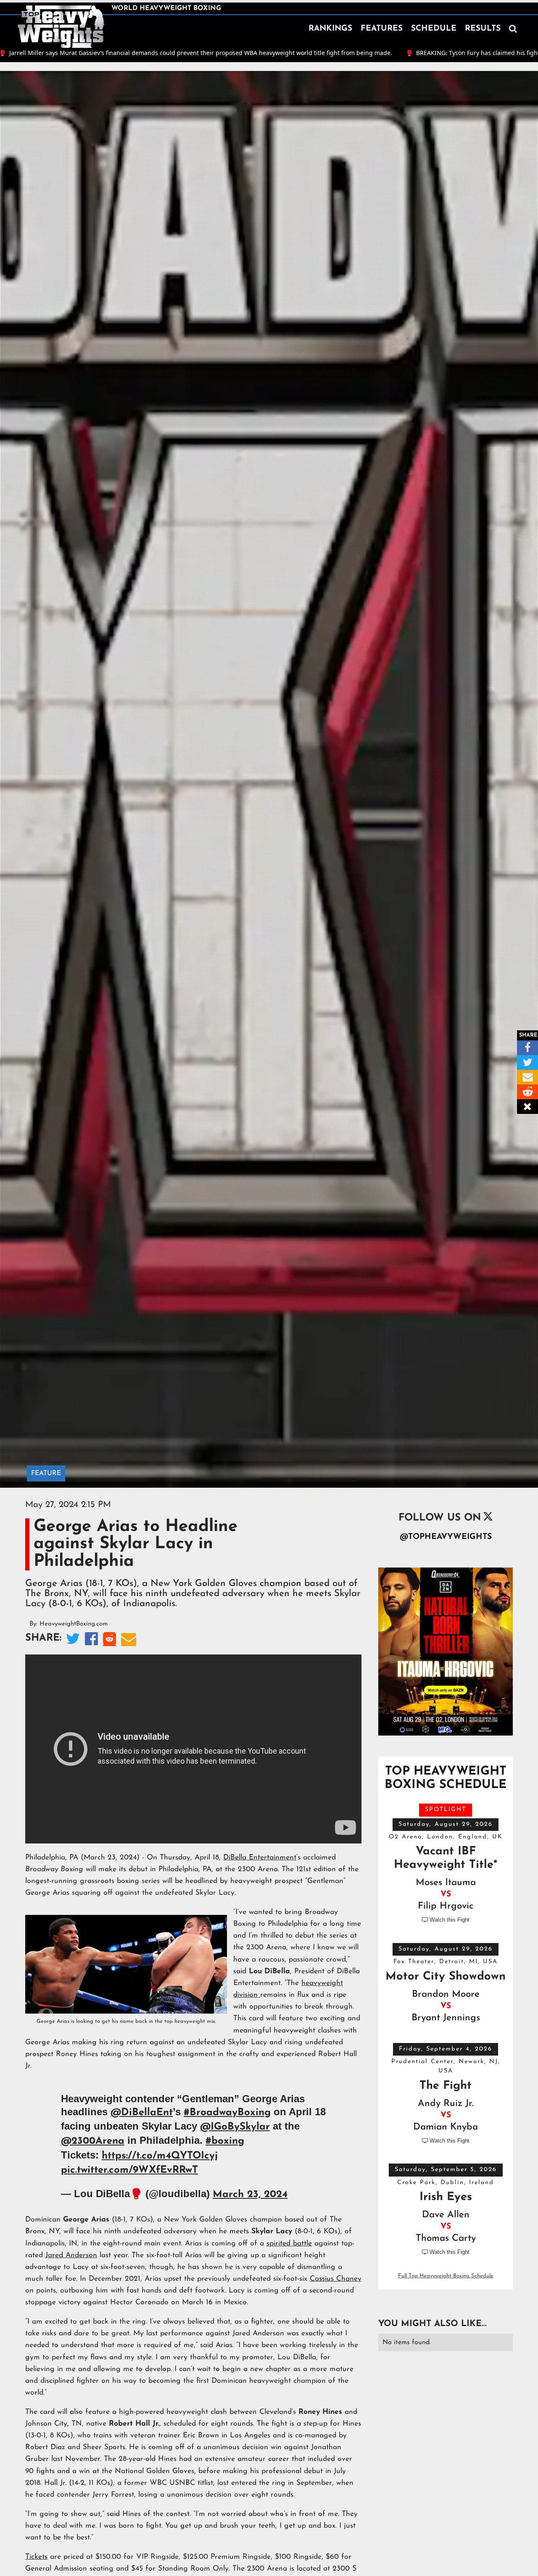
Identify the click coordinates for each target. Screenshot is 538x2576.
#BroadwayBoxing (227, 2113)
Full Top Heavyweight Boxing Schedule (446, 2276)
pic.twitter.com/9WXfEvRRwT (129, 2170)
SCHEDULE (434, 29)
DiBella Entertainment (260, 1858)
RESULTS (483, 29)
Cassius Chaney (336, 2279)
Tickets (36, 2557)
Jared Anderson (71, 2255)
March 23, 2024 (250, 2195)
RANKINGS (330, 29)
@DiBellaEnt (142, 2113)
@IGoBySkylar (235, 2127)
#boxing (225, 2141)
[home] (61, 27)
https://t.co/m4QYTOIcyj (160, 2156)
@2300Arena (93, 2141)
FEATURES (382, 29)
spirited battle (289, 2244)
